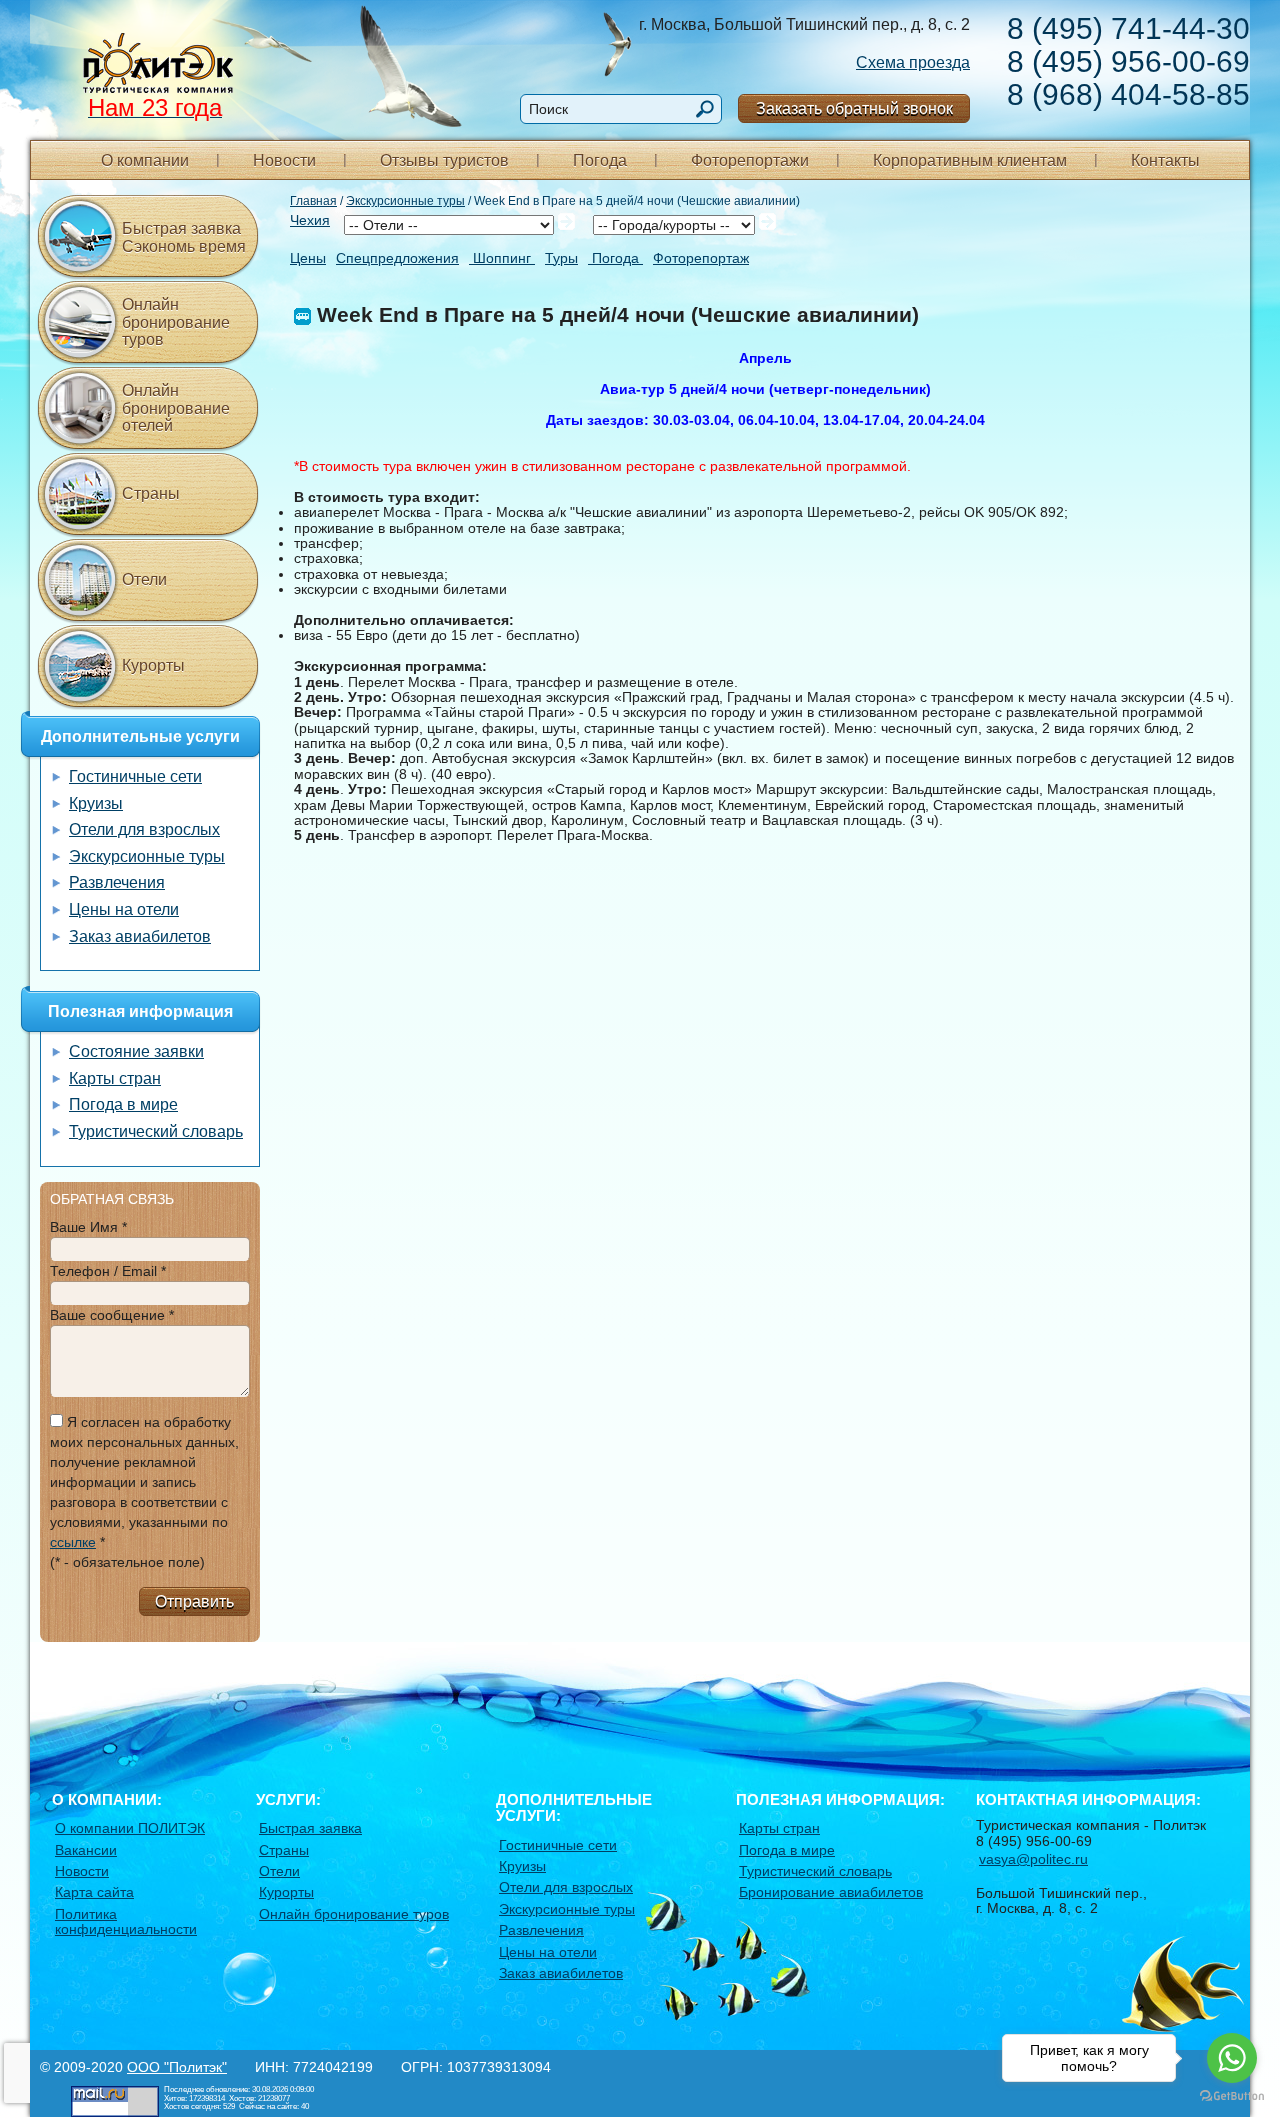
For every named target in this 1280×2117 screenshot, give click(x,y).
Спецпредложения (397, 258)
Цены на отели (124, 909)
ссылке (73, 1542)
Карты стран (115, 1078)
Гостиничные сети (135, 776)
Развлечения (117, 882)
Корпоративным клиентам (970, 160)
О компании (145, 160)
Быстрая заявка (310, 1828)
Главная (313, 201)
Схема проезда (913, 62)
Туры (561, 258)
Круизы (96, 803)
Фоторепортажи (750, 160)
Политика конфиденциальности (126, 1921)
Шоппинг (502, 258)
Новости (284, 160)
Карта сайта (94, 1892)
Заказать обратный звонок (854, 108)
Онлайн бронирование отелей (176, 408)
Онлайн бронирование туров (176, 322)
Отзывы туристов (444, 160)
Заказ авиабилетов (140, 936)
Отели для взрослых (144, 829)
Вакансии (86, 1850)
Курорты (153, 665)
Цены (308, 258)
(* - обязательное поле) (127, 1562)
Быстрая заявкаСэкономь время (184, 237)
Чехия (310, 220)
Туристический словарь (156, 1131)
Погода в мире (123, 1104)
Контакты (1165, 160)
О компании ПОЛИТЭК (130, 1828)
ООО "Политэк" (177, 2067)
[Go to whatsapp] (1232, 2058)
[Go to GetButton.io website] (1232, 2096)
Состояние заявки (136, 1051)
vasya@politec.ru (1033, 1859)
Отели (144, 579)
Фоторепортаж (701, 258)
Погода (600, 160)
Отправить (194, 1601)
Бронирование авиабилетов (831, 1892)
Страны (151, 493)
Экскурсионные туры (405, 201)
